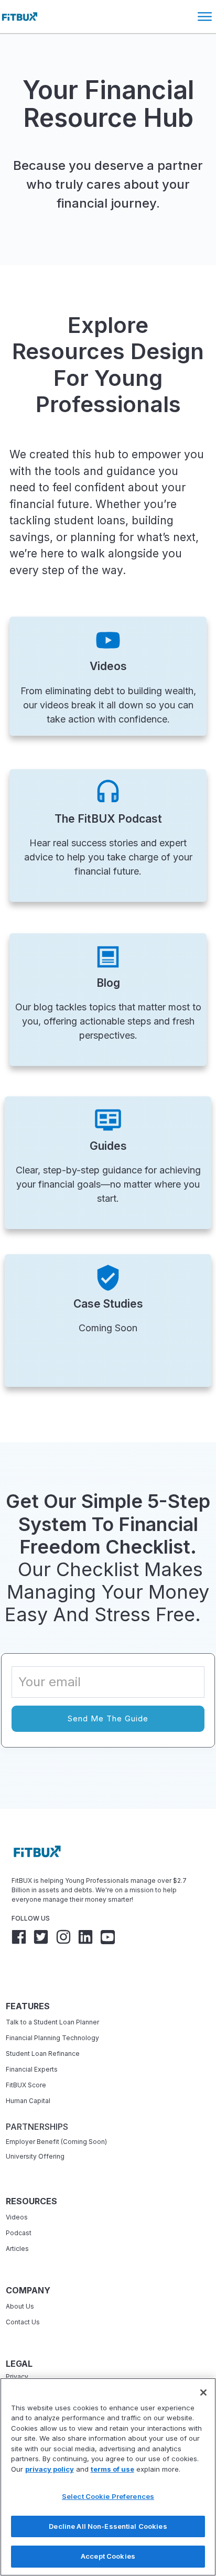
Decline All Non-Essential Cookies (108, 2526)
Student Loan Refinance (44, 2054)
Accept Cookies (108, 2556)
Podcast (19, 2233)
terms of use (112, 2469)
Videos (17, 2217)
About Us (20, 2306)
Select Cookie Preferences (108, 2496)
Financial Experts (32, 2069)
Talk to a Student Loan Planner (52, 2022)
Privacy (17, 2376)
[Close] (203, 2392)
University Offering (35, 2156)
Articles (17, 2249)
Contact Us (23, 2322)
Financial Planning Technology (52, 2038)
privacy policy (50, 2469)
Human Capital (28, 2101)
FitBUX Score (26, 2085)
